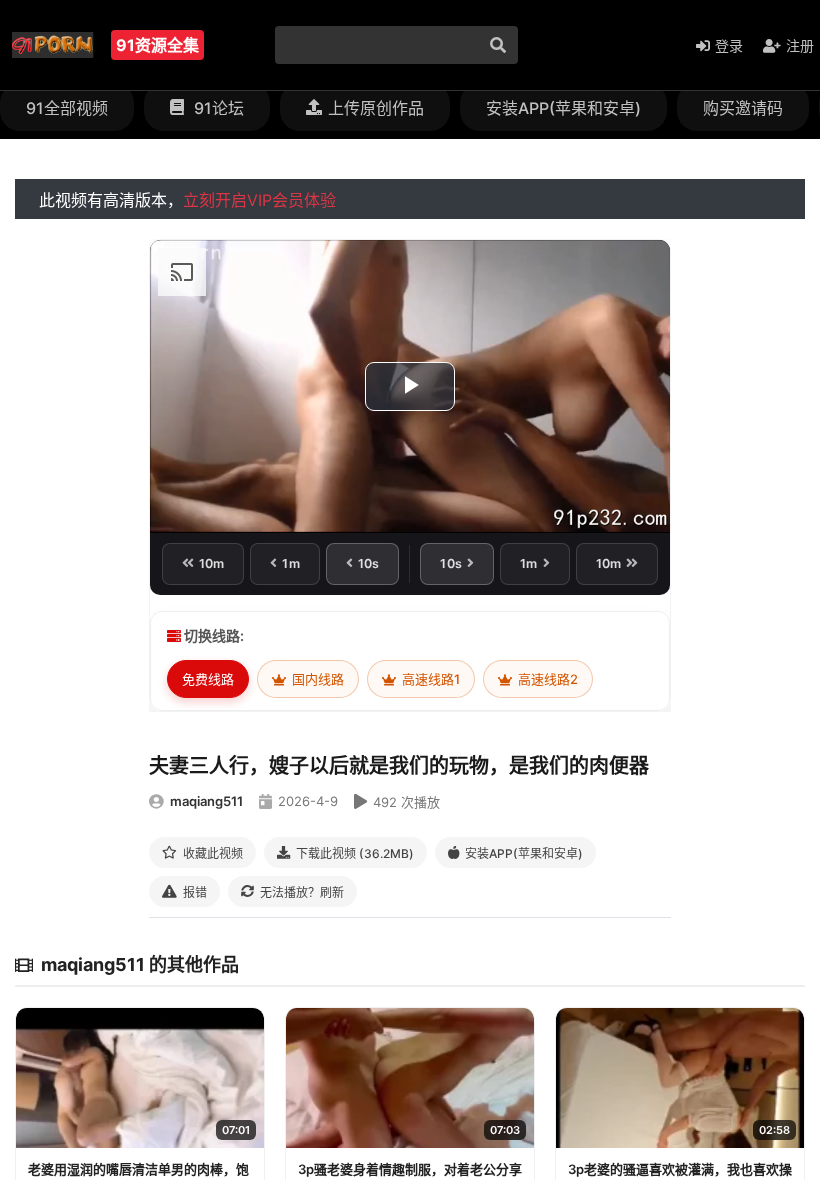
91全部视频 (67, 108)
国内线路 (316, 679)
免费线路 (208, 679)
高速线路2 (546, 679)
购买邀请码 (743, 108)
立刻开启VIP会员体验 (259, 200)
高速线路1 (429, 679)
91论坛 (217, 108)
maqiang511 (206, 801)
